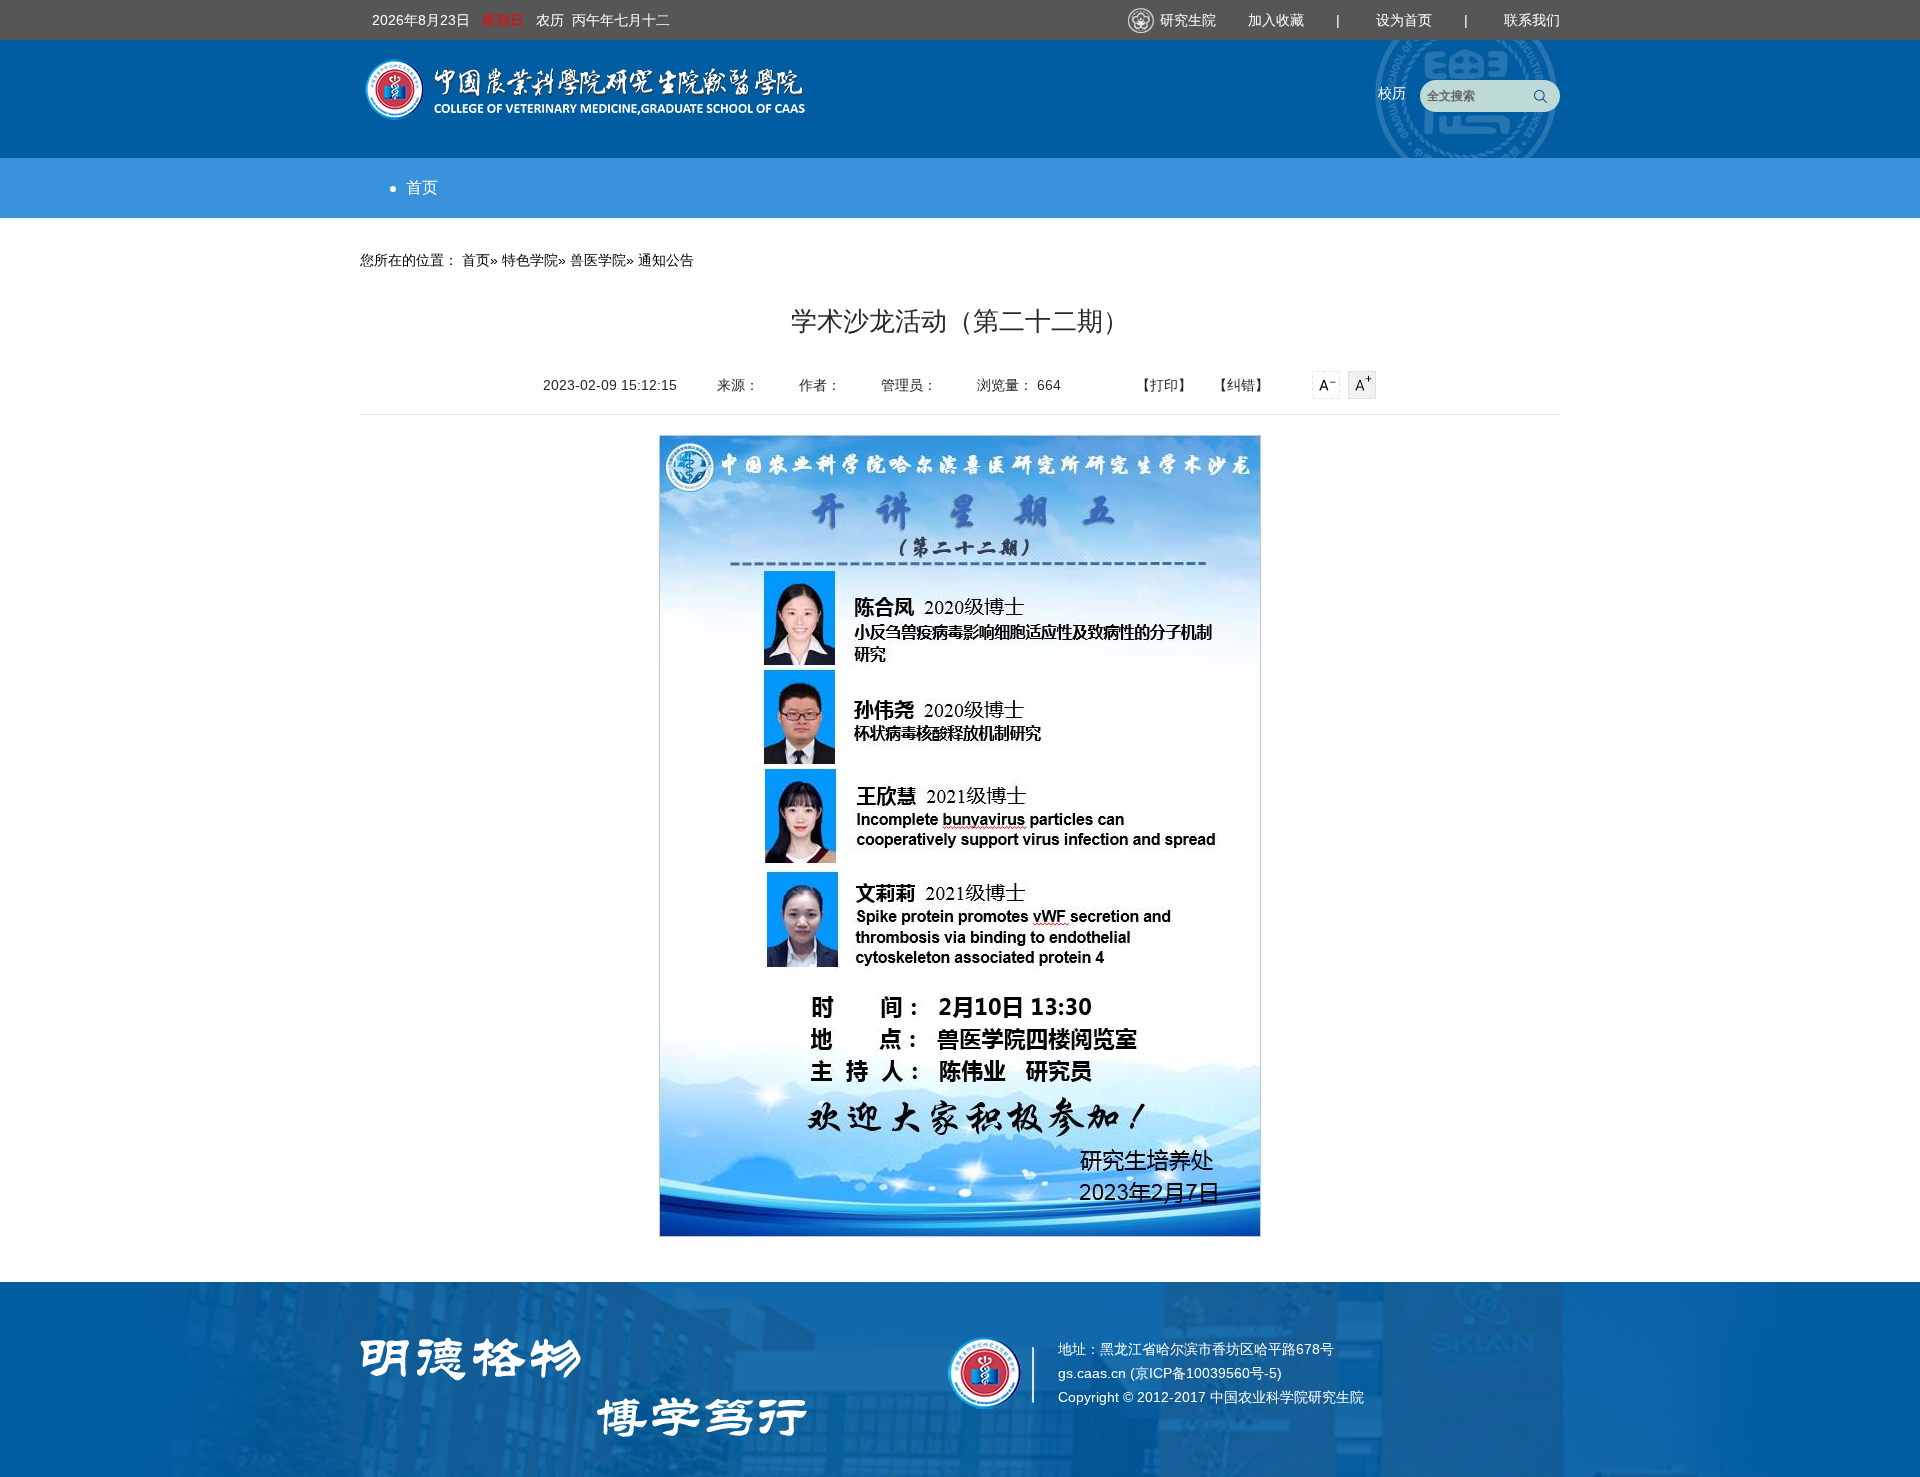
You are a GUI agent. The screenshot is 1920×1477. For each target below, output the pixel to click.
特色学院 (530, 260)
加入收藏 (1278, 20)
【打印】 (1164, 385)
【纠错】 (1241, 385)
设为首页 (1406, 20)
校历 (1392, 93)
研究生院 (1188, 20)
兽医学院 (598, 260)
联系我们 (1532, 20)
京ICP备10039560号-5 (1206, 1373)
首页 (422, 187)
